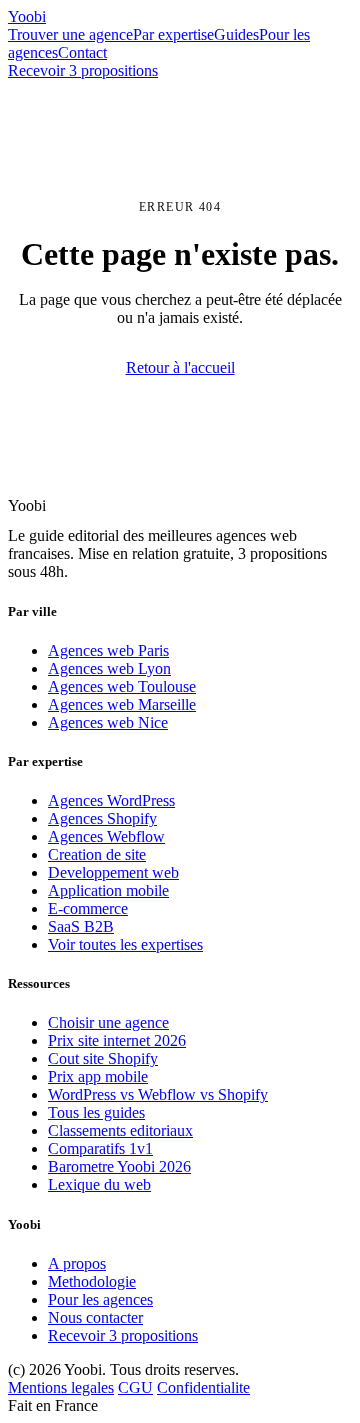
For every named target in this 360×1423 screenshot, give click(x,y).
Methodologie (92, 1281)
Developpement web (113, 872)
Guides (236, 34)
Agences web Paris (108, 650)
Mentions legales (61, 1387)
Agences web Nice (108, 722)
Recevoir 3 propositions (83, 70)
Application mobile (108, 890)
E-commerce (88, 908)
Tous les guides (96, 1112)
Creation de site (97, 854)
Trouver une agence (70, 34)
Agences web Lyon (109, 668)
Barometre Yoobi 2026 (119, 1166)
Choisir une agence (108, 1022)
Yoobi (27, 16)
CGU (135, 1387)
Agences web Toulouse (122, 686)
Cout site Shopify (103, 1058)
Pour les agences (100, 1299)
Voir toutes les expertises (125, 944)
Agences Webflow (106, 836)
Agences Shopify (102, 818)
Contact (82, 52)
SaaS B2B (81, 926)
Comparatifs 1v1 (100, 1148)
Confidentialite (203, 1387)
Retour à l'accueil (180, 367)
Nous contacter (95, 1317)
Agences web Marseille (122, 704)
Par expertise (173, 34)
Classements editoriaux (120, 1130)
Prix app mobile (98, 1076)
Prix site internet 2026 (117, 1040)
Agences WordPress (111, 800)
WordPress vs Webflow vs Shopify (158, 1094)
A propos (77, 1263)
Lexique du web (99, 1184)
